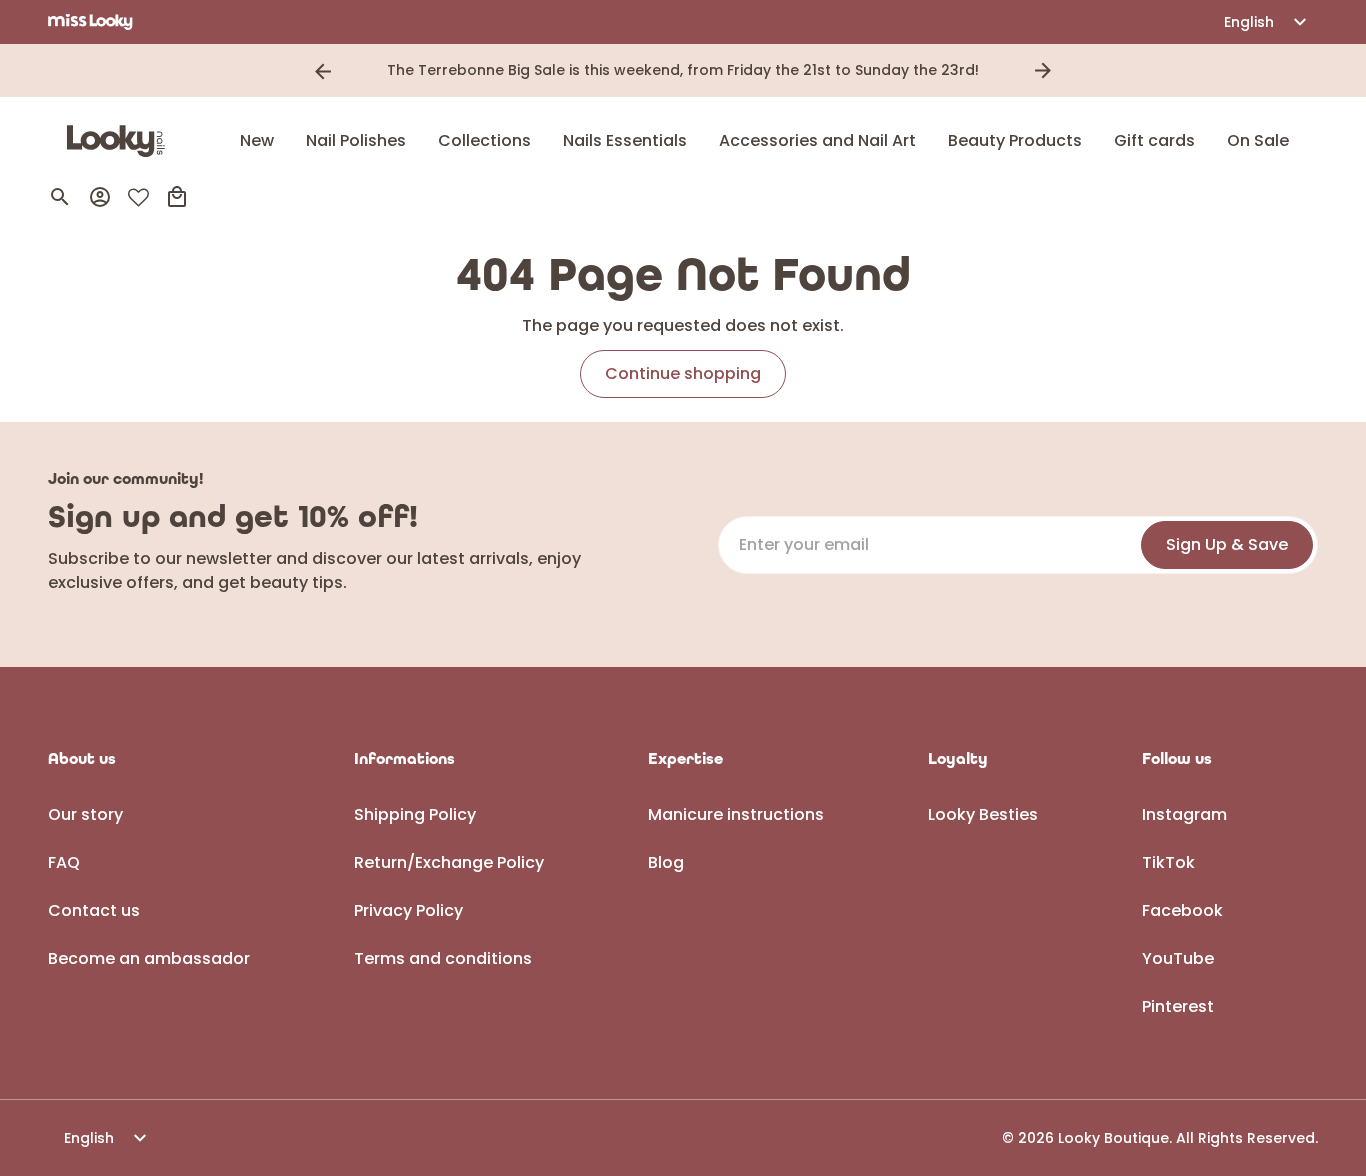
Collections (484, 140)
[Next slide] (1043, 71)
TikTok (1168, 862)
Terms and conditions (443, 958)
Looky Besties (983, 814)
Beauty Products (1015, 140)
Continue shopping (683, 373)
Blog (666, 862)
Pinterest (1178, 1006)
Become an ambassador (149, 958)
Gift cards (1154, 140)
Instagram (1184, 814)
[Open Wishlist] (138, 197)
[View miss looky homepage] (90, 22)
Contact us (94, 910)
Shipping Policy (415, 814)
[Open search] (60, 197)
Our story (85, 814)
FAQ (64, 862)
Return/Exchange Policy (449, 862)
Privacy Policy (408, 910)
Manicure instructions (736, 814)
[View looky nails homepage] (121, 141)
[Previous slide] (323, 71)
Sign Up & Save (1227, 544)
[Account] (100, 197)
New (257, 140)
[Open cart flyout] (177, 197)
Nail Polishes (356, 140)
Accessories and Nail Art (817, 140)
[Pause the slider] (1071, 71)
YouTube (1178, 958)
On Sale (1258, 140)
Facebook (1182, 910)
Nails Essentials (625, 140)
